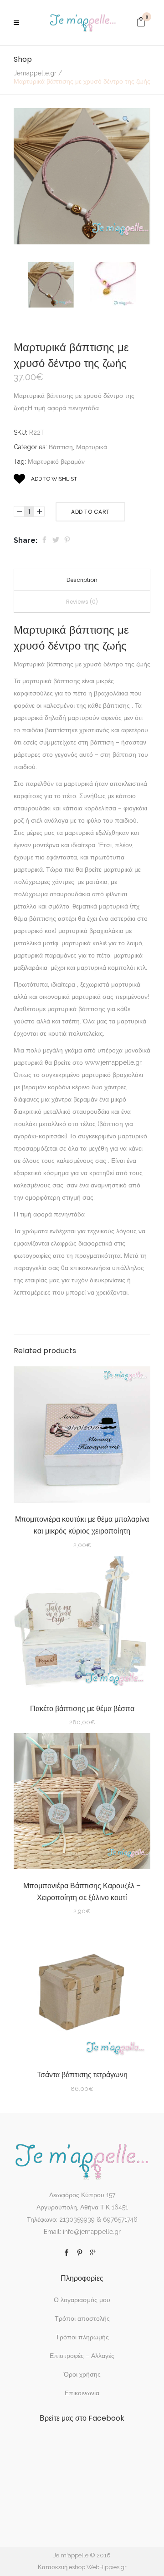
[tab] (82, 580)
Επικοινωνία (82, 2393)
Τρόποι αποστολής (82, 2318)
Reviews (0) (82, 602)
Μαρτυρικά (92, 447)
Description (82, 580)
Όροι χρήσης (82, 2374)
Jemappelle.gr (35, 73)
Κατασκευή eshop (61, 2567)
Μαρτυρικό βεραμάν (56, 462)
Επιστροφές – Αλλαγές (82, 2356)
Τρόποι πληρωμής (82, 2337)
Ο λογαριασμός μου (82, 2300)
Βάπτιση (61, 447)
